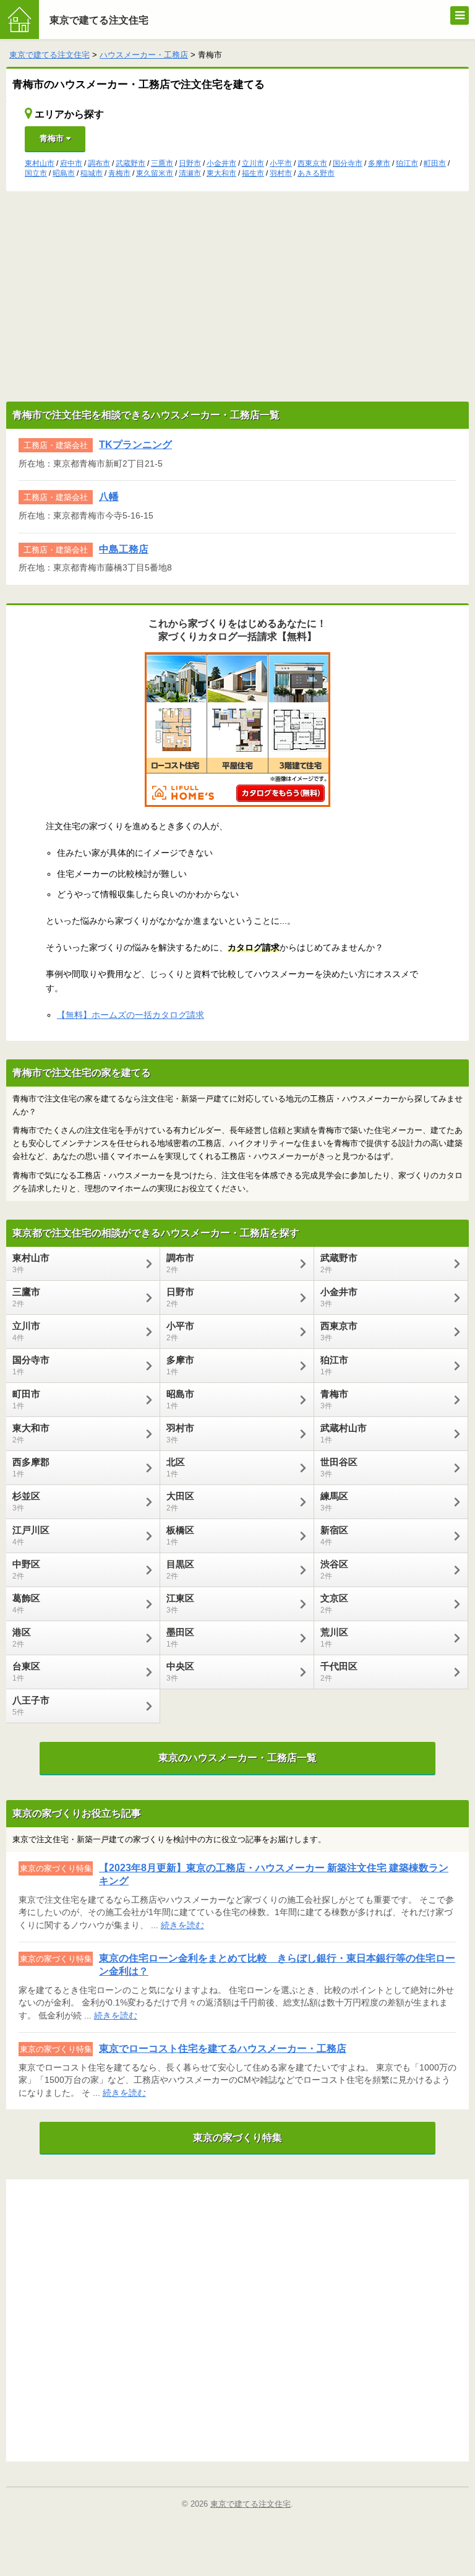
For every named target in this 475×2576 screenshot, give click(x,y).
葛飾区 (26, 1604)
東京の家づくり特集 (237, 2138)
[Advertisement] (237, 296)
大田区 (180, 1501)
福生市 (253, 173)
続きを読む (182, 1925)
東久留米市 (155, 173)
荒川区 (334, 1638)
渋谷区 (334, 1570)
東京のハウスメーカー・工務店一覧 (237, 1758)
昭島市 (64, 173)
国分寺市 (348, 163)
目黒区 (180, 1570)
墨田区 (180, 1638)
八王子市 (31, 1706)
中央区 (180, 1672)
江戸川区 (31, 1536)
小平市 (281, 163)
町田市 (435, 163)
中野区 (26, 1570)
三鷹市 (162, 163)
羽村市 (281, 173)
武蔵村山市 (344, 1433)
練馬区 (334, 1501)
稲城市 (92, 173)
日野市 (190, 163)
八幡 (109, 497)
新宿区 (334, 1536)
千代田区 (339, 1672)
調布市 (99, 163)
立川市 (253, 163)
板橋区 (180, 1536)
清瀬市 (190, 173)
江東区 (180, 1604)
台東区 (26, 1672)
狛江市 (407, 163)
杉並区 (26, 1501)
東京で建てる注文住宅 (99, 20)
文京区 (334, 1604)
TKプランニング (135, 445)
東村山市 (40, 163)
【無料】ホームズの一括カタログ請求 (131, 1015)
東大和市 (221, 173)
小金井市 (221, 163)
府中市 (71, 163)
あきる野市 (316, 173)
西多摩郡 (31, 1467)
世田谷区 (339, 1467)
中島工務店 (124, 549)
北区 (176, 1467)
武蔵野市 (131, 163)
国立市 (36, 173)
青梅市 (53, 138)
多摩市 (379, 163)
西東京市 (312, 163)
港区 (22, 1638)
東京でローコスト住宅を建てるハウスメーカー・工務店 (223, 2048)
